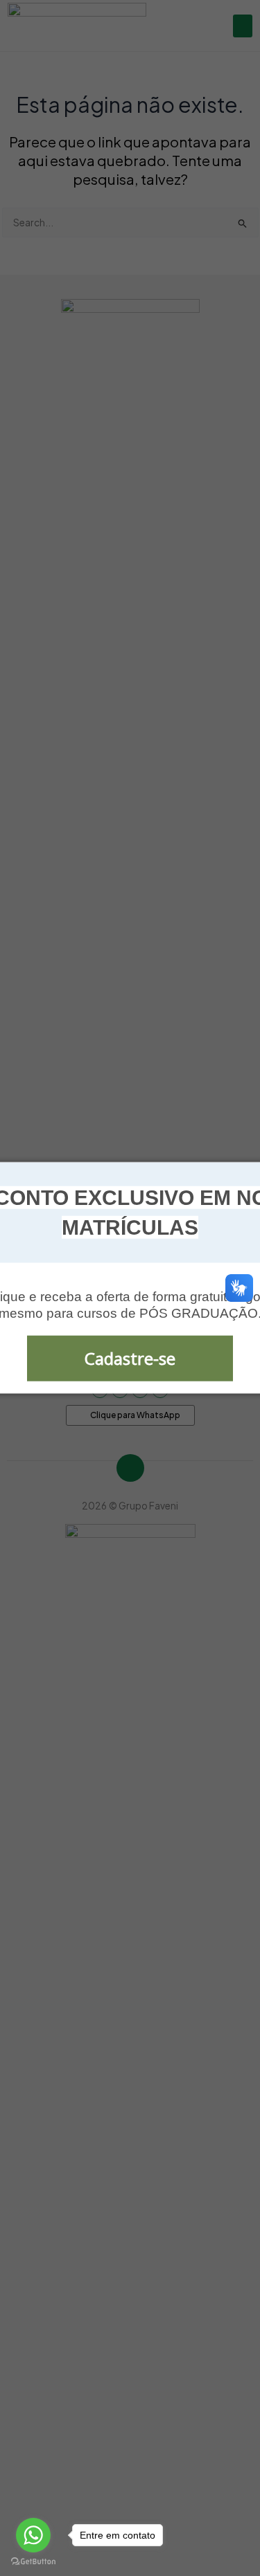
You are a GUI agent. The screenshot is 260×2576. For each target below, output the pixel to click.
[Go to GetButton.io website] (33, 2562)
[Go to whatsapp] (33, 2535)
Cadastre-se (130, 1358)
